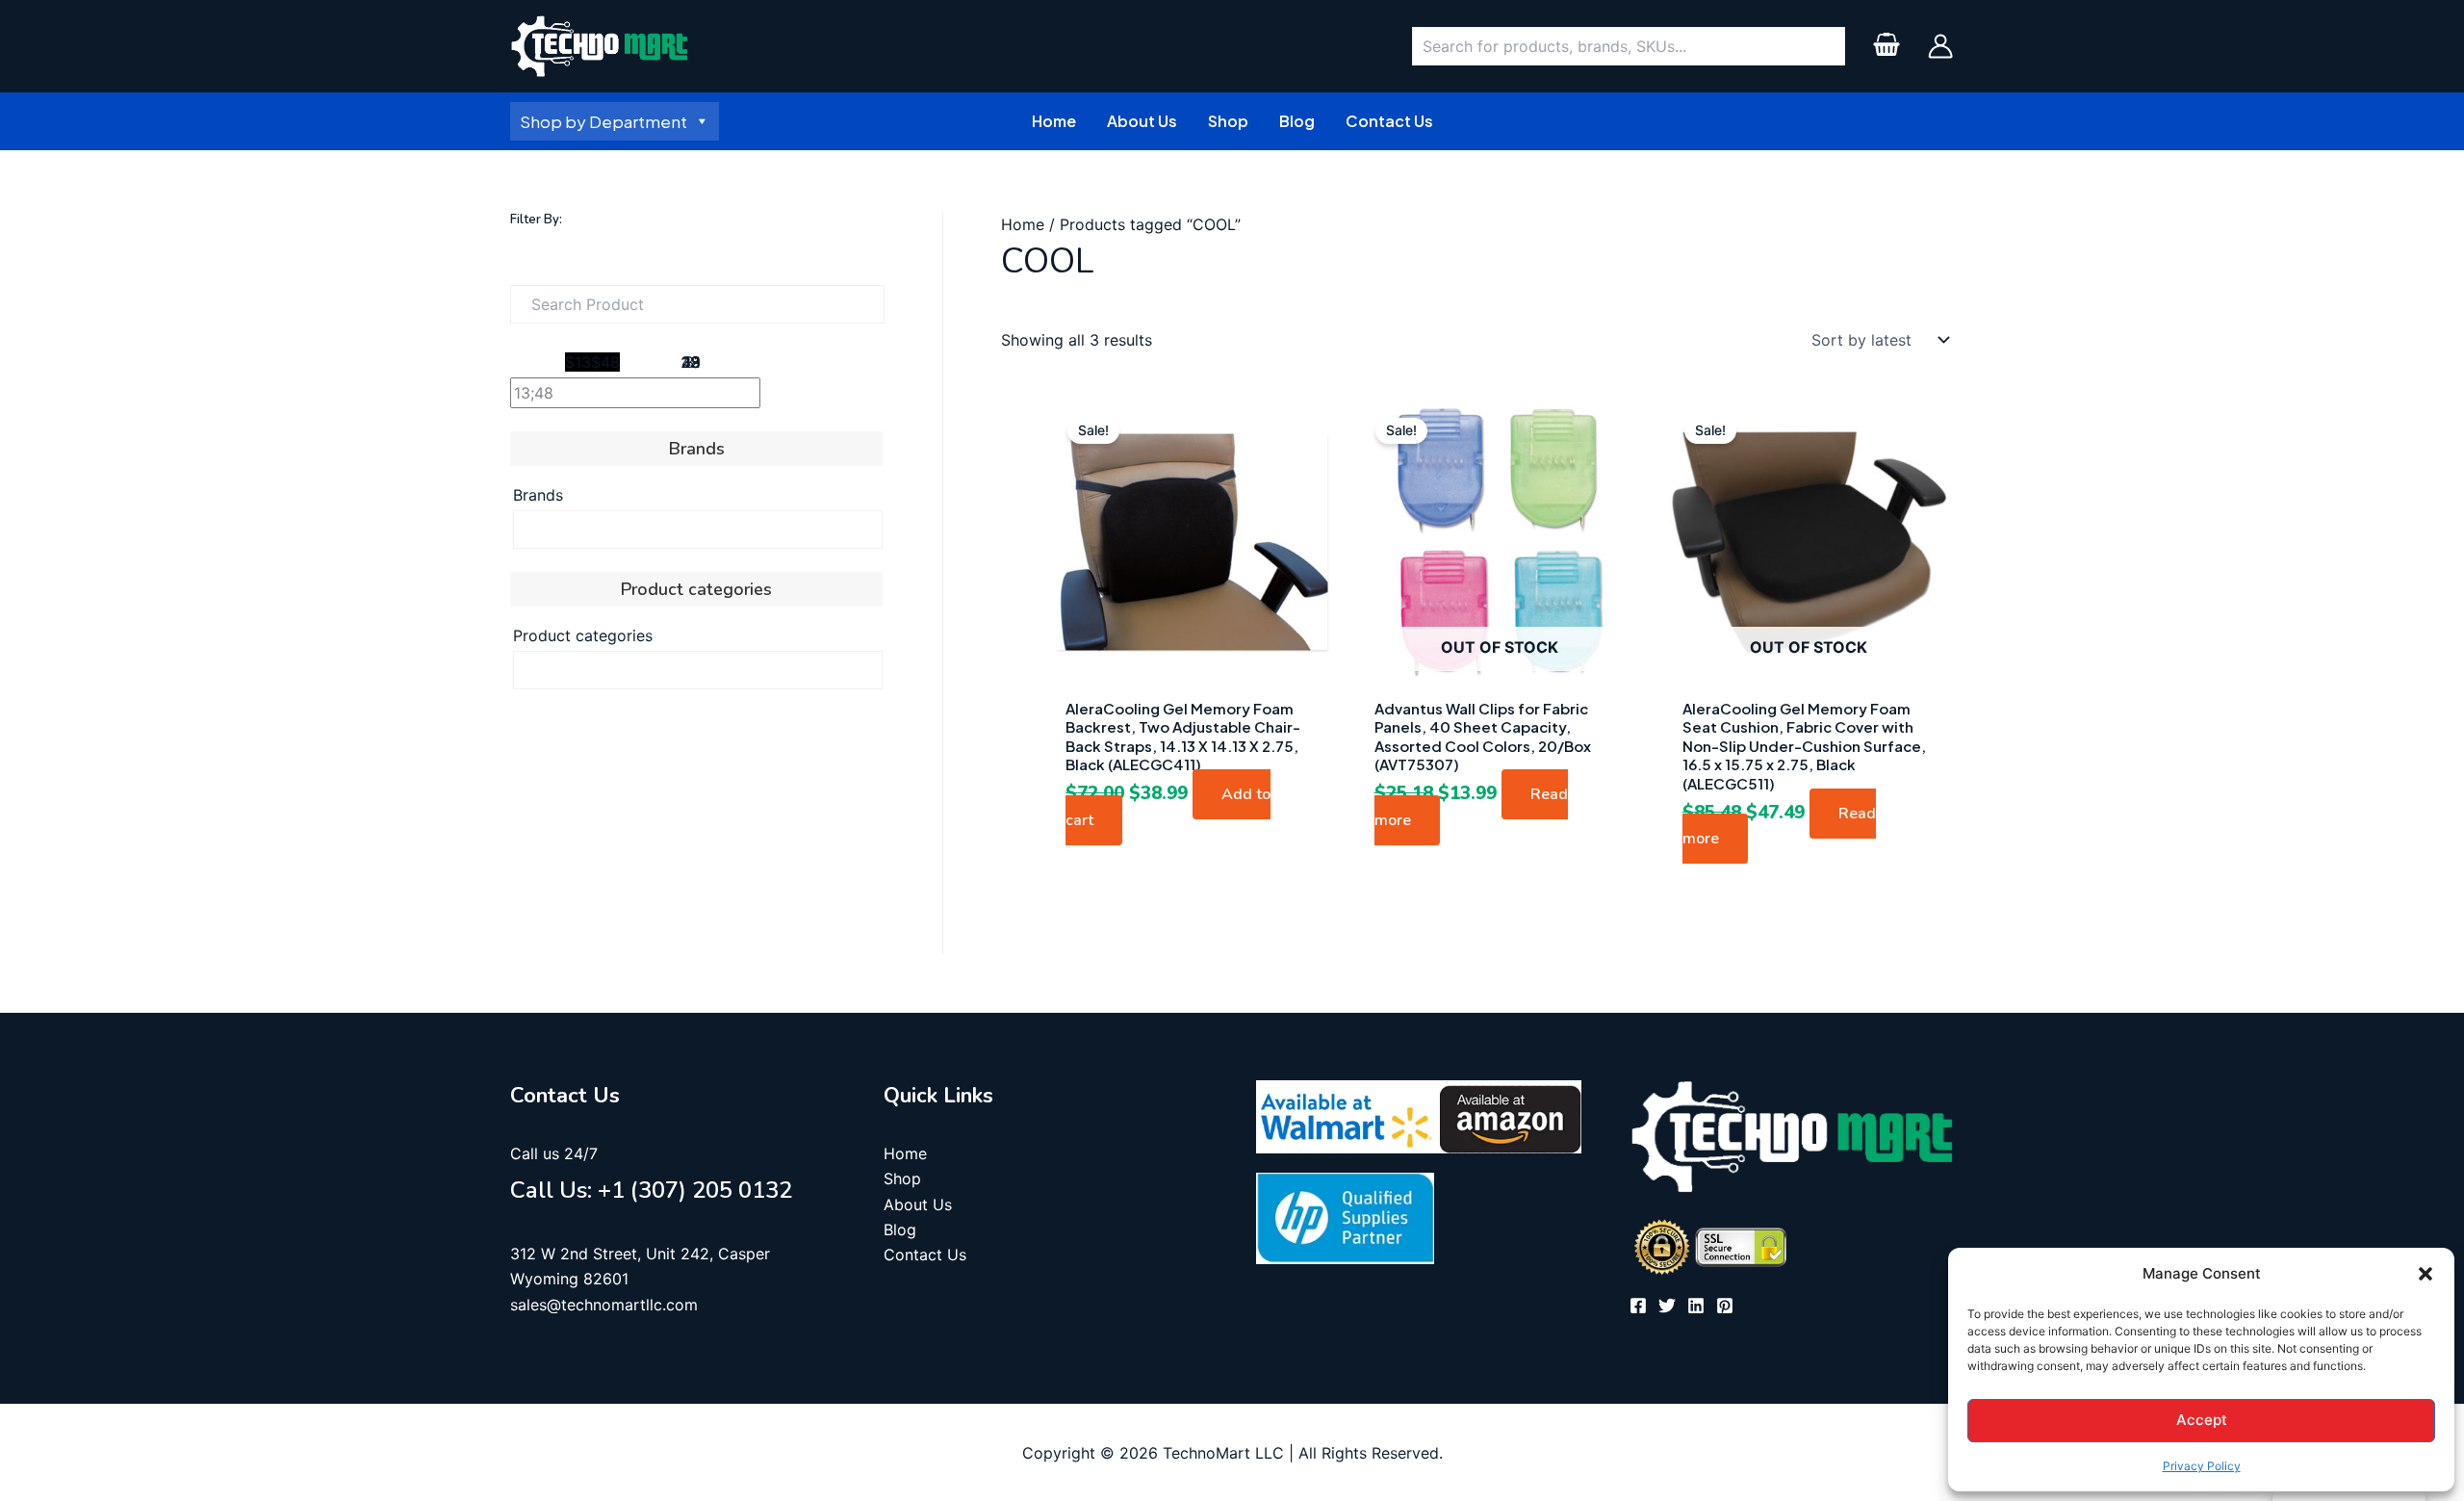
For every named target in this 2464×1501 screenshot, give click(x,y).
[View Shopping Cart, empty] (1886, 47)
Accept (2202, 1420)
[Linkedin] (1696, 1306)
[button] (2425, 1274)
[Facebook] (1638, 1306)
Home (1023, 224)
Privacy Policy (2202, 1466)
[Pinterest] (1725, 1306)
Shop (902, 1178)
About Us (918, 1204)
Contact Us (925, 1255)
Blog (900, 1229)
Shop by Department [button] (603, 121)
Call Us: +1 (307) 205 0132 (651, 1190)
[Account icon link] (1940, 46)
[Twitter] (1667, 1306)
